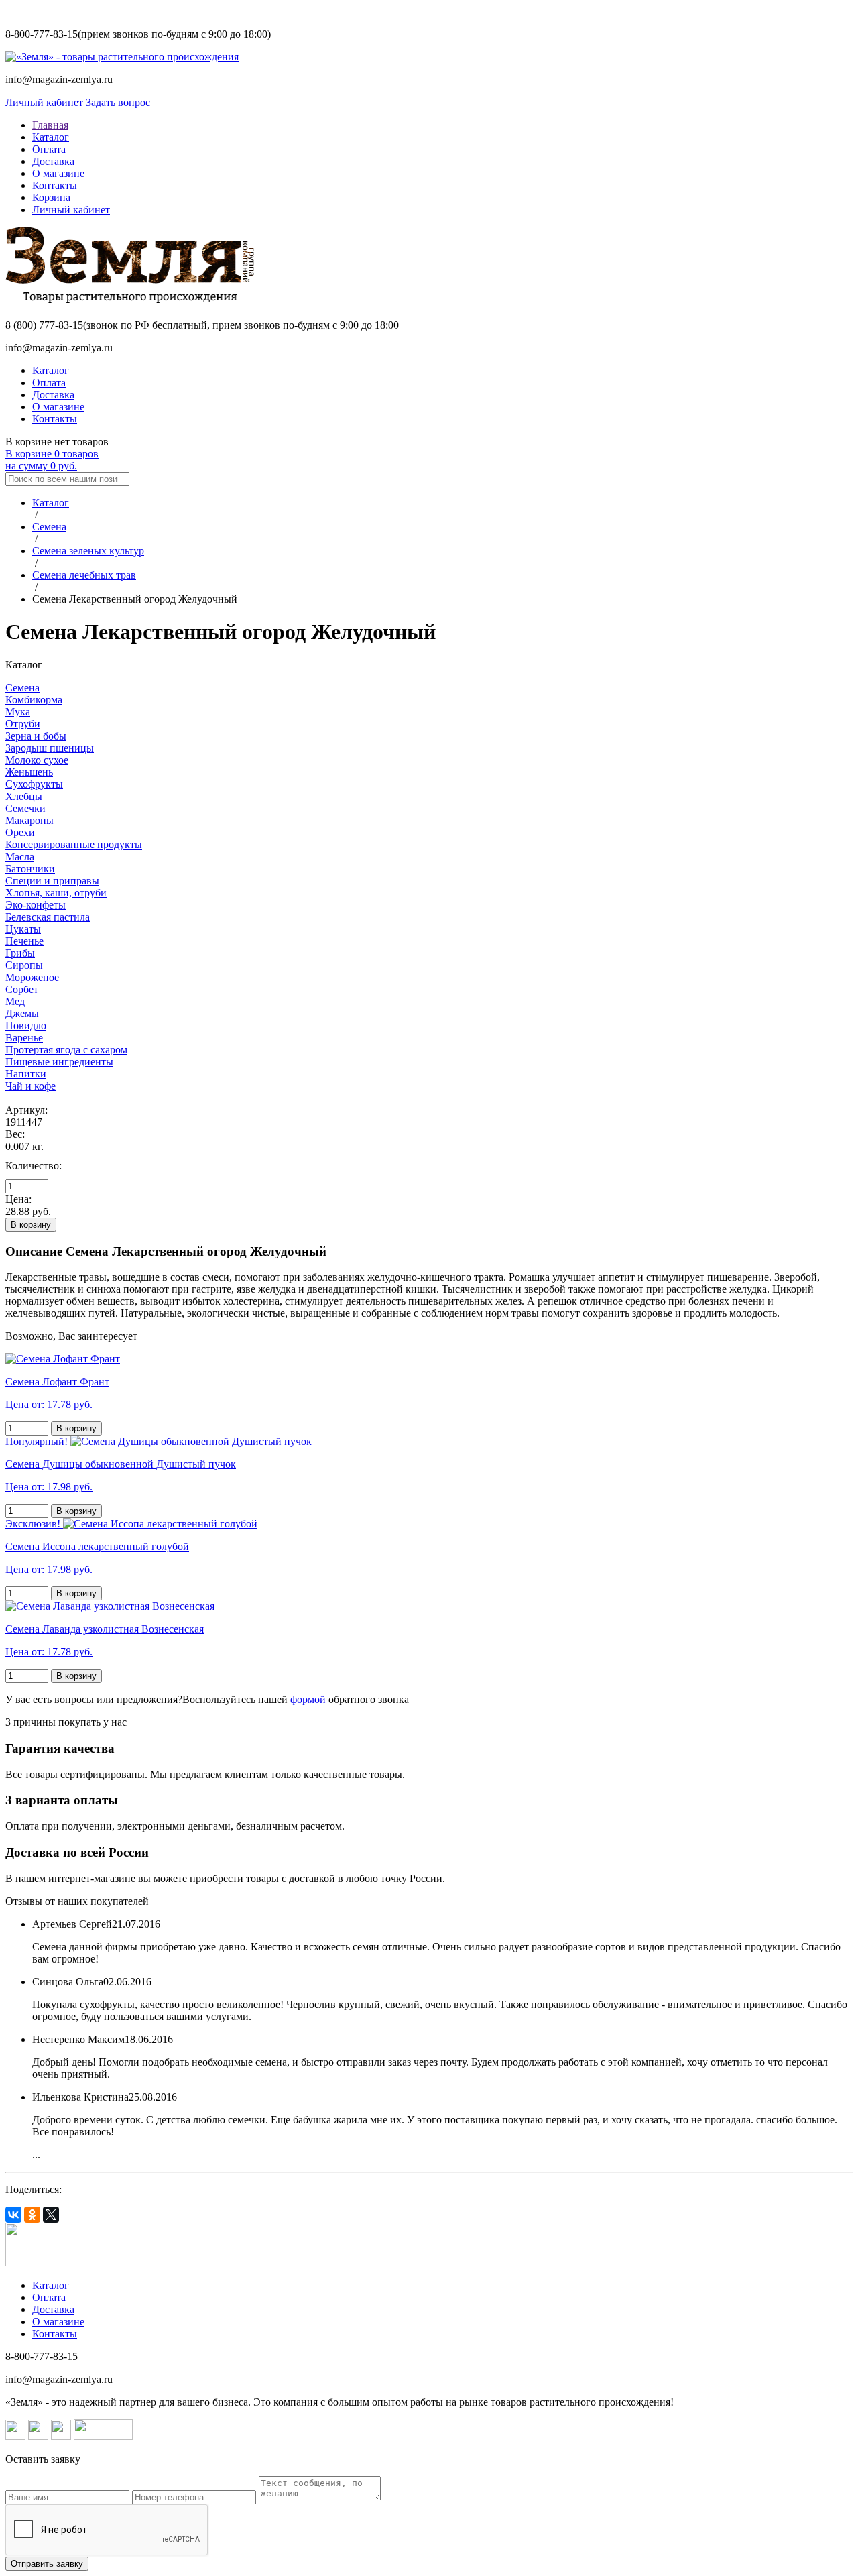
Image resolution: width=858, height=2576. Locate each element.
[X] (51, 2215)
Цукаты (23, 929)
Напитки (26, 1074)
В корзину (31, 1225)
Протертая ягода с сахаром (66, 1050)
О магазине (58, 173)
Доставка (53, 161)
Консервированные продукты (74, 844)
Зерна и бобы (36, 736)
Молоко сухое (37, 760)
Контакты (55, 185)
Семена (49, 527)
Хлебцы (24, 796)
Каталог (51, 137)
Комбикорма (34, 700)
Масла (20, 857)
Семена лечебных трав (84, 575)
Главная (50, 125)
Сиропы (24, 965)
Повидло (26, 1026)
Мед (15, 1001)
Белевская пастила (48, 917)
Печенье (24, 941)
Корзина (51, 197)
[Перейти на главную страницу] (122, 57)
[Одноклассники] (32, 2215)
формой (308, 1699)
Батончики (30, 869)
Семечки (25, 808)
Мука (18, 712)
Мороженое (32, 977)
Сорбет (22, 989)
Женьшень (29, 772)
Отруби (23, 724)
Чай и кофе (30, 1086)
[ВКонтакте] (13, 2215)
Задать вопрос (118, 102)
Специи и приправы (52, 881)
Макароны (29, 820)
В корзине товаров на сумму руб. (52, 460)
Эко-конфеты (36, 905)
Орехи (20, 832)
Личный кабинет (44, 102)
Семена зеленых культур (88, 551)
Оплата (49, 149)
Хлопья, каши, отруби (56, 893)
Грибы (20, 953)
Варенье (24, 1038)
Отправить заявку (47, 2564)
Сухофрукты (34, 784)
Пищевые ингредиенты (59, 1062)
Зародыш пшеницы (50, 748)
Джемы (22, 1013)
